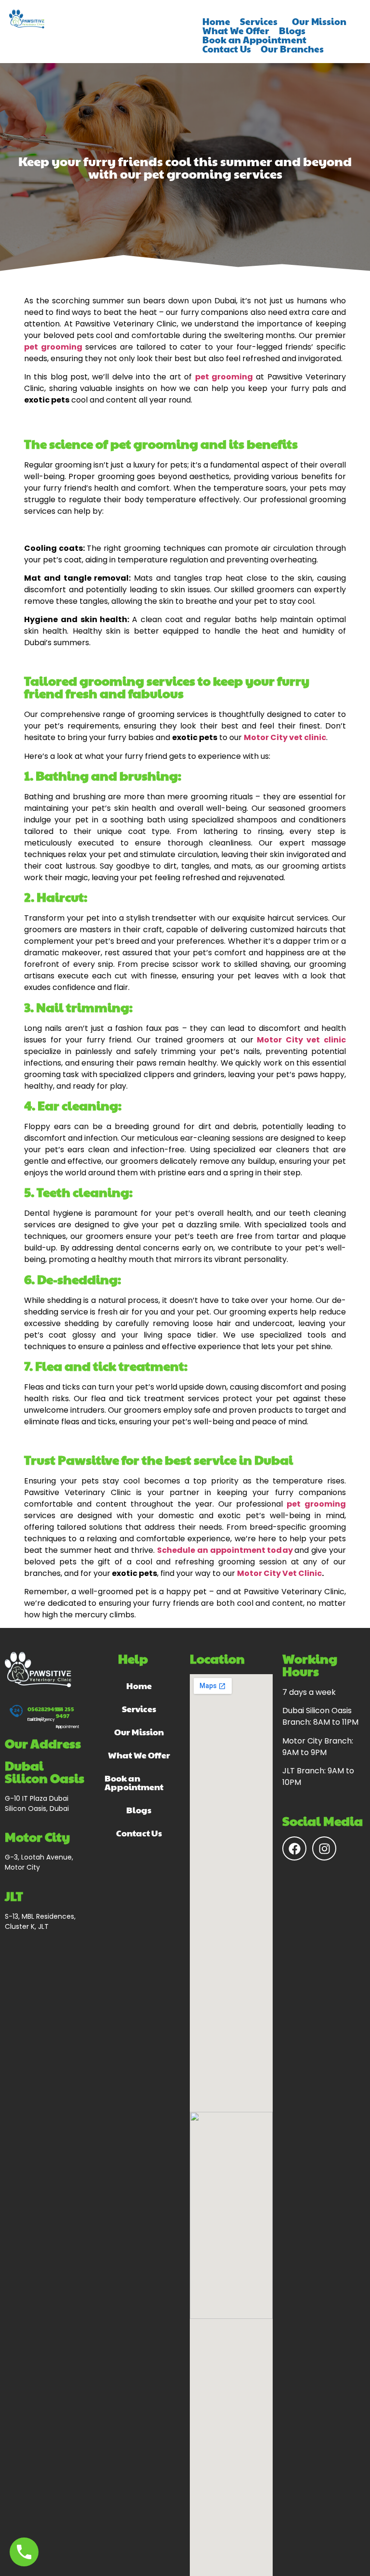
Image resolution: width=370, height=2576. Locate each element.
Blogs (292, 31)
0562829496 (44, 1709)
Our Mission (319, 21)
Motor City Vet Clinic (279, 1573)
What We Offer (236, 31)
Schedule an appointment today (226, 1550)
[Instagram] (324, 1848)
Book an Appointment (254, 40)
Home (216, 21)
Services (259, 21)
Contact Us (227, 49)
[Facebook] (294, 1848)
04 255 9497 (65, 1712)
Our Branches (292, 49)
